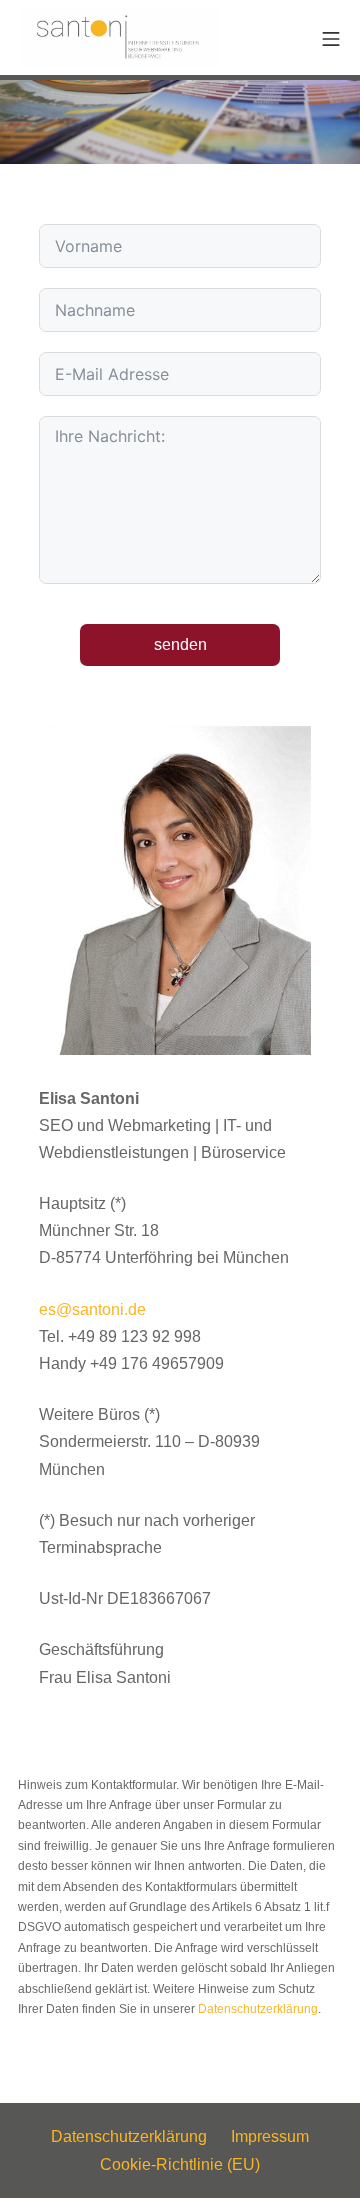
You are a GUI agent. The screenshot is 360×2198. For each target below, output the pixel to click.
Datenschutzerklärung (258, 2009)
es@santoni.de (92, 1309)
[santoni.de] (120, 38)
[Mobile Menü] (331, 37)
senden (180, 644)
